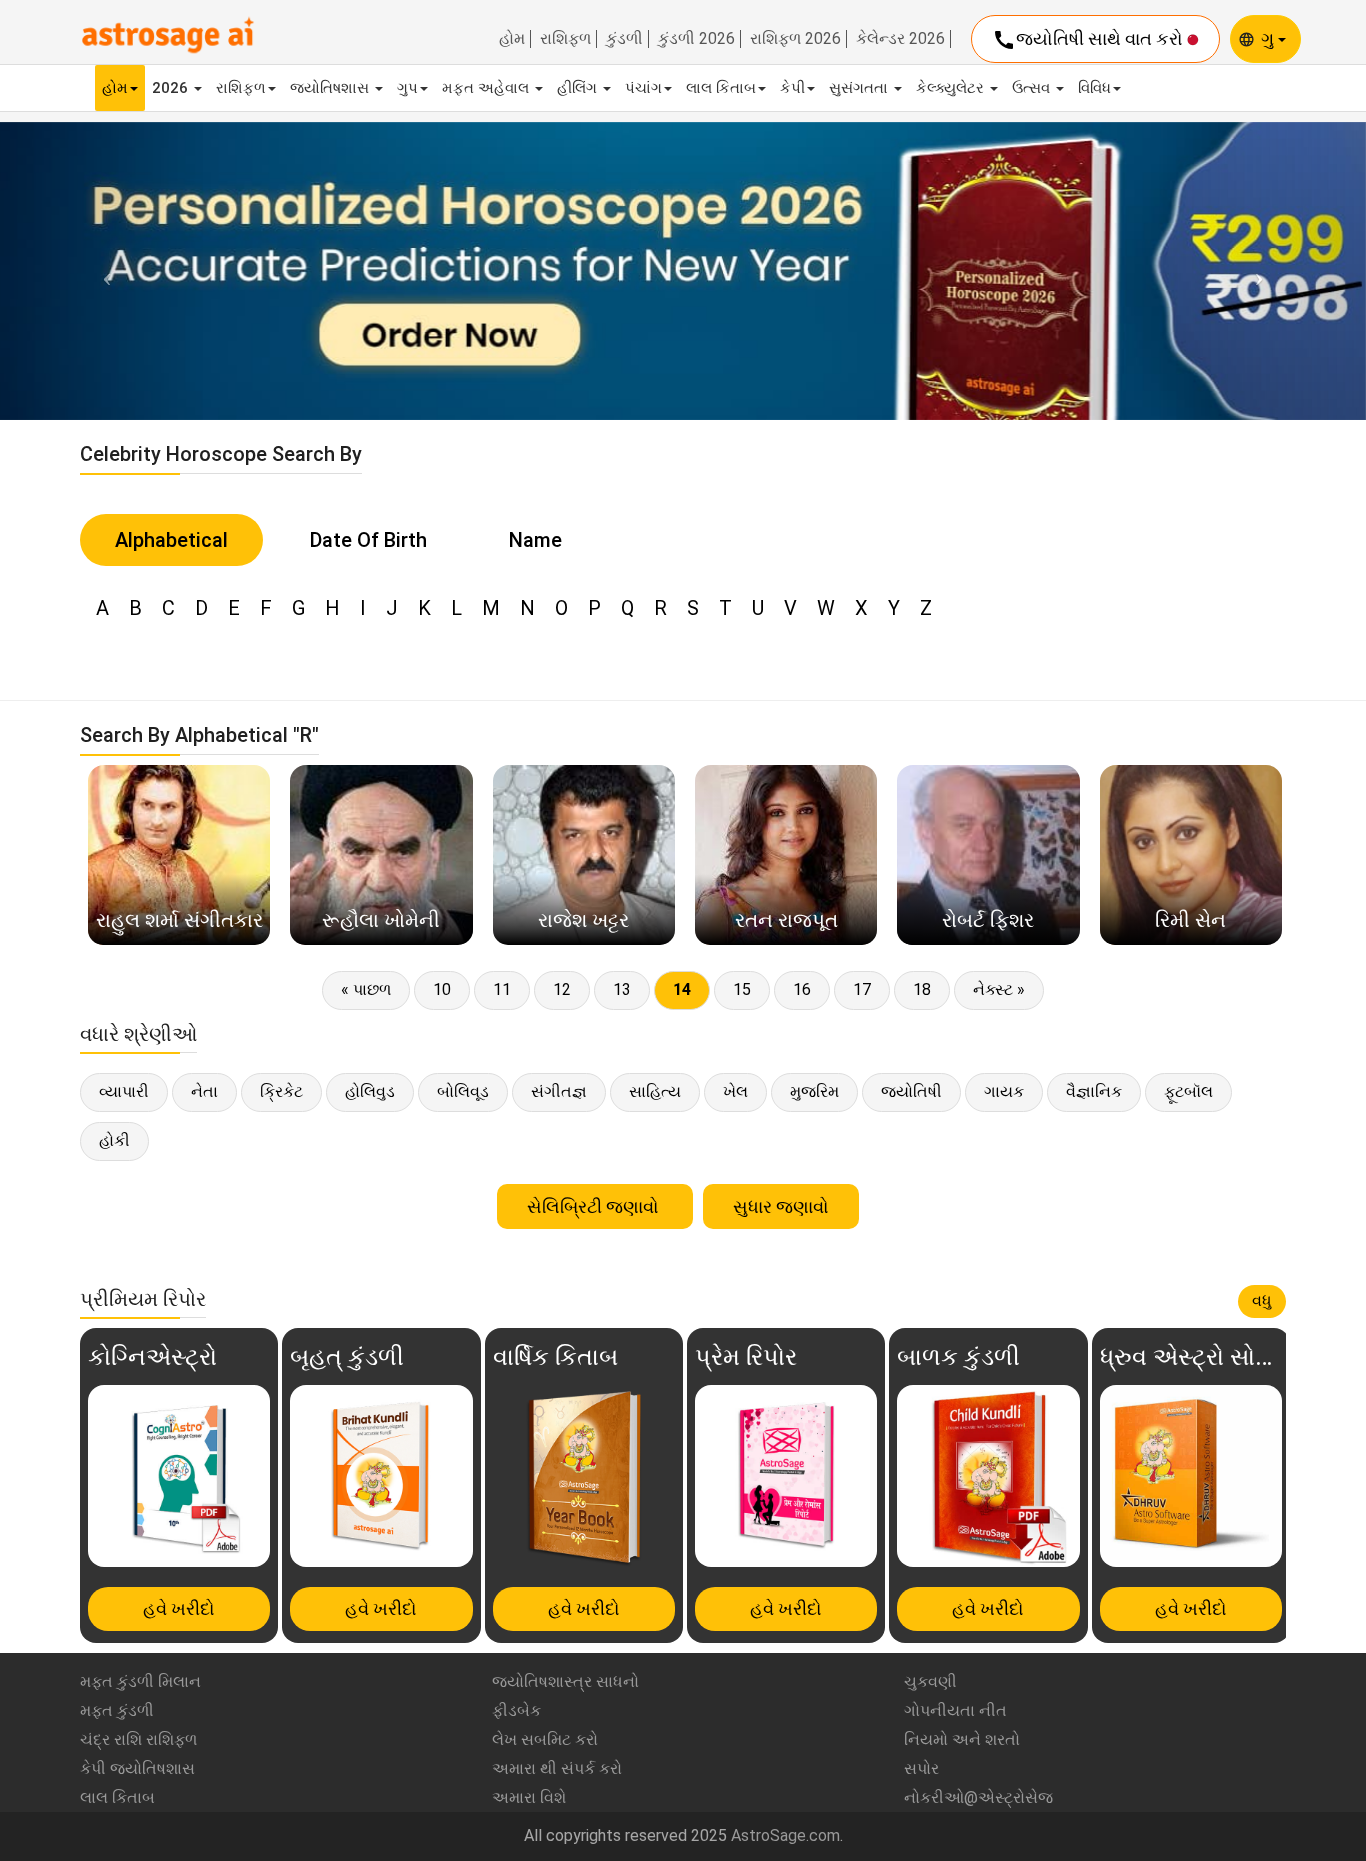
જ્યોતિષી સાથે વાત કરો (1089, 40)
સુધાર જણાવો (781, 1206)
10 (442, 989)
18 (922, 989)
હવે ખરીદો (179, 1608)
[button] (102, 271)
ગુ (1269, 38)
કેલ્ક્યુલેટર (952, 88)
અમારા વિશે (529, 1797)
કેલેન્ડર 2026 (900, 39)
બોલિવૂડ (463, 1091)
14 (682, 989)
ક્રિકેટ (281, 1091)
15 (742, 989)
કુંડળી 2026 (696, 39)
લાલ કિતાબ (721, 88)
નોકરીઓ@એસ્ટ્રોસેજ (978, 1797)
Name (535, 540)
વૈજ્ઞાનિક (1094, 1091)
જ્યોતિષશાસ (331, 88)
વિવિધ (1094, 88)
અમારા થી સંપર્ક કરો (557, 1768)
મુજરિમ (814, 1091)
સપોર (921, 1768)
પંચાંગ (643, 88)
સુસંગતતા (860, 88)
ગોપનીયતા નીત (955, 1710)
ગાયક (1004, 1091)
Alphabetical (171, 540)
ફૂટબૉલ (1188, 1091)
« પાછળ (366, 989)
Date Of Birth (368, 540)
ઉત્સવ (1033, 88)
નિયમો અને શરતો (962, 1739)
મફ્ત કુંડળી (117, 1710)
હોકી (114, 1140)
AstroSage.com (785, 1835)
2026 (172, 88)
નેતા (204, 1091)
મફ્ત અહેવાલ (487, 88)
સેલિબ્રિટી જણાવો (595, 1206)
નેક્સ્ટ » (999, 989)
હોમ (512, 39)
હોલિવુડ (370, 1091)
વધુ (1262, 1300)
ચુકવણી (930, 1681)
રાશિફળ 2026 (795, 39)
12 (562, 989)
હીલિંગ (579, 88)
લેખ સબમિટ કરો (545, 1739)
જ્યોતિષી (911, 1091)
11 (502, 989)
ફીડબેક (516, 1710)
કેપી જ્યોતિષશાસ (137, 1768)
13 (622, 989)
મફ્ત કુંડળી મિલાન (140, 1681)
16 (802, 989)
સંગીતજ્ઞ (559, 1091)
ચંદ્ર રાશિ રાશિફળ (138, 1739)
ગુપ (407, 88)
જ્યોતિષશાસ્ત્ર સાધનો (565, 1681)
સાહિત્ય (655, 1091)
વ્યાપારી (124, 1091)
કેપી (792, 88)
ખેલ (735, 1091)
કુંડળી (624, 39)
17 (862, 989)
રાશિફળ (565, 39)
